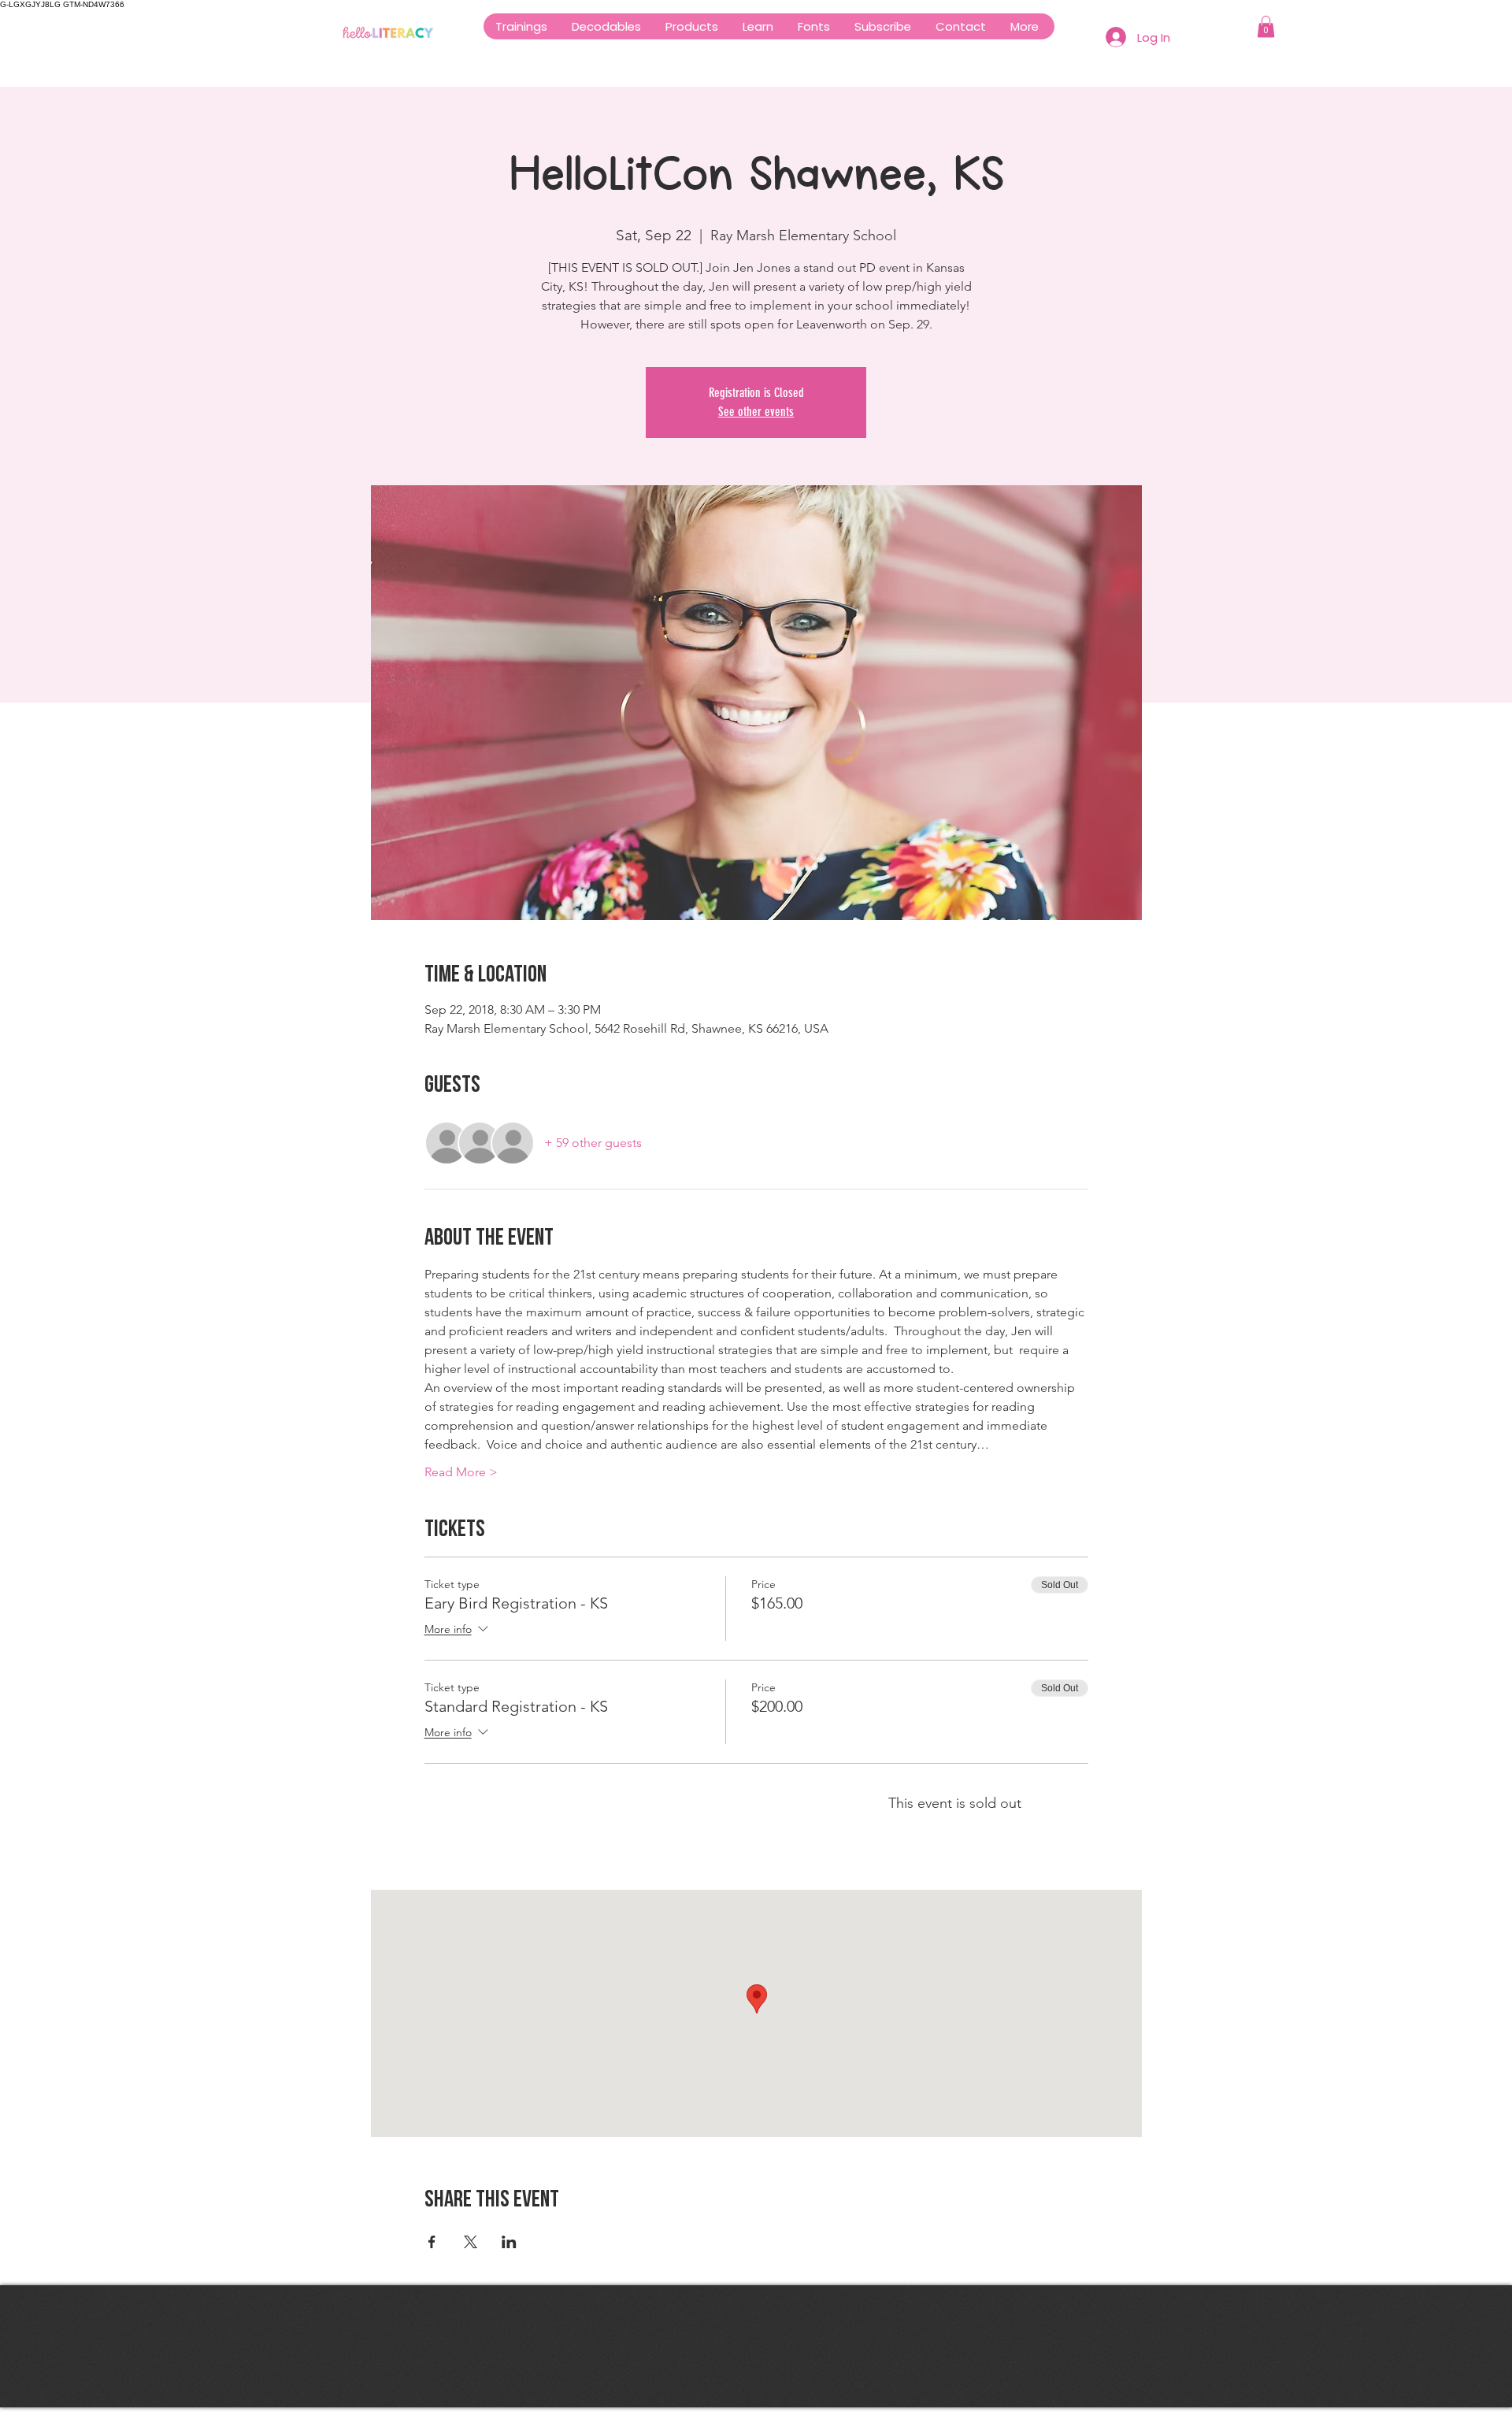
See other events (756, 412)
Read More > (461, 1472)
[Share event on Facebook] (432, 2242)
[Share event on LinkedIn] (509, 2242)
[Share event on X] (471, 2242)
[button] (691, 26)
